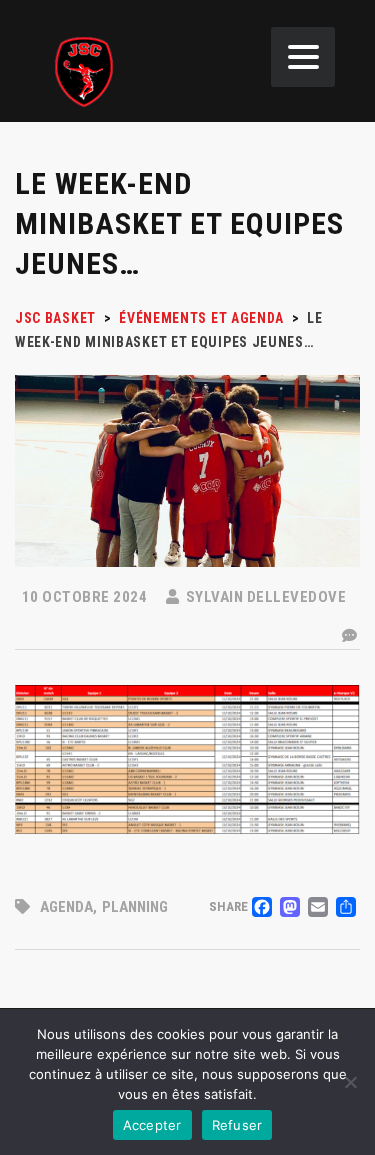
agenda (66, 907)
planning (135, 907)
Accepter (152, 1125)
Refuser (237, 1125)
